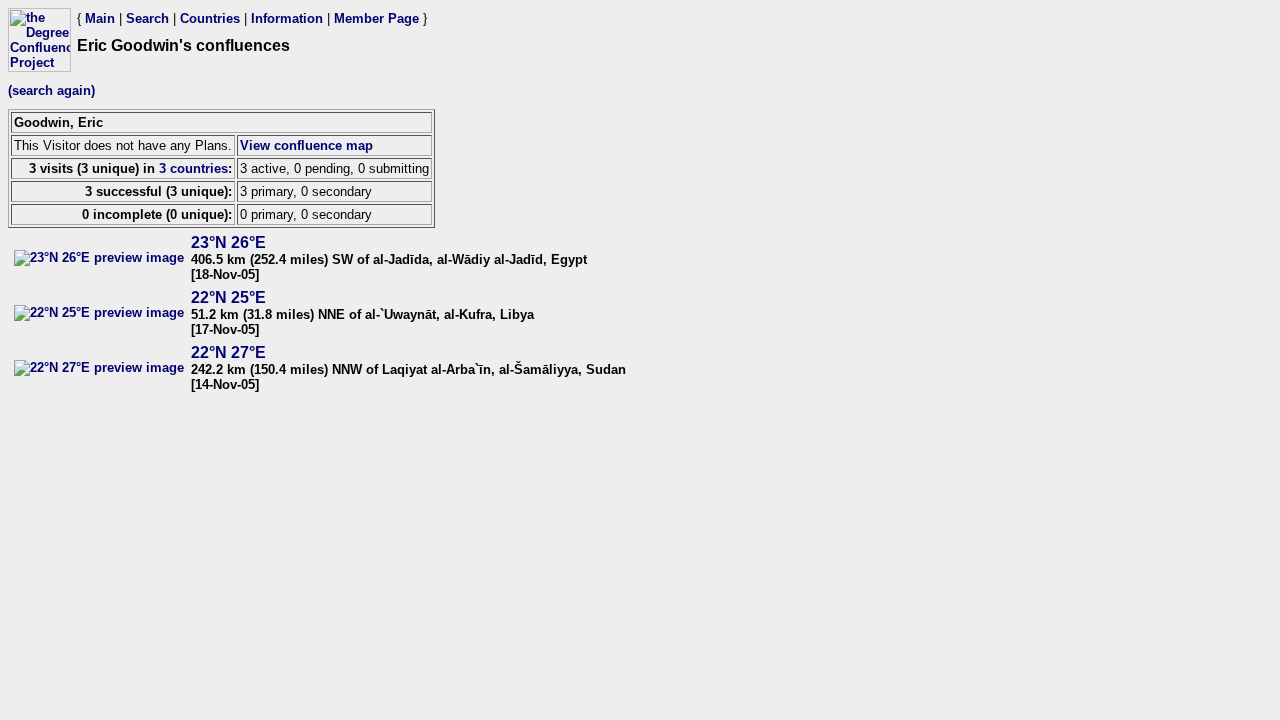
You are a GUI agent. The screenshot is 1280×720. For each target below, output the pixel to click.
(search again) (51, 90)
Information (287, 18)
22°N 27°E (228, 352)
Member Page (376, 18)
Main (100, 18)
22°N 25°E (228, 297)
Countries (210, 18)
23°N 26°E (228, 242)
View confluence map (306, 145)
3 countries (193, 168)
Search (147, 18)
